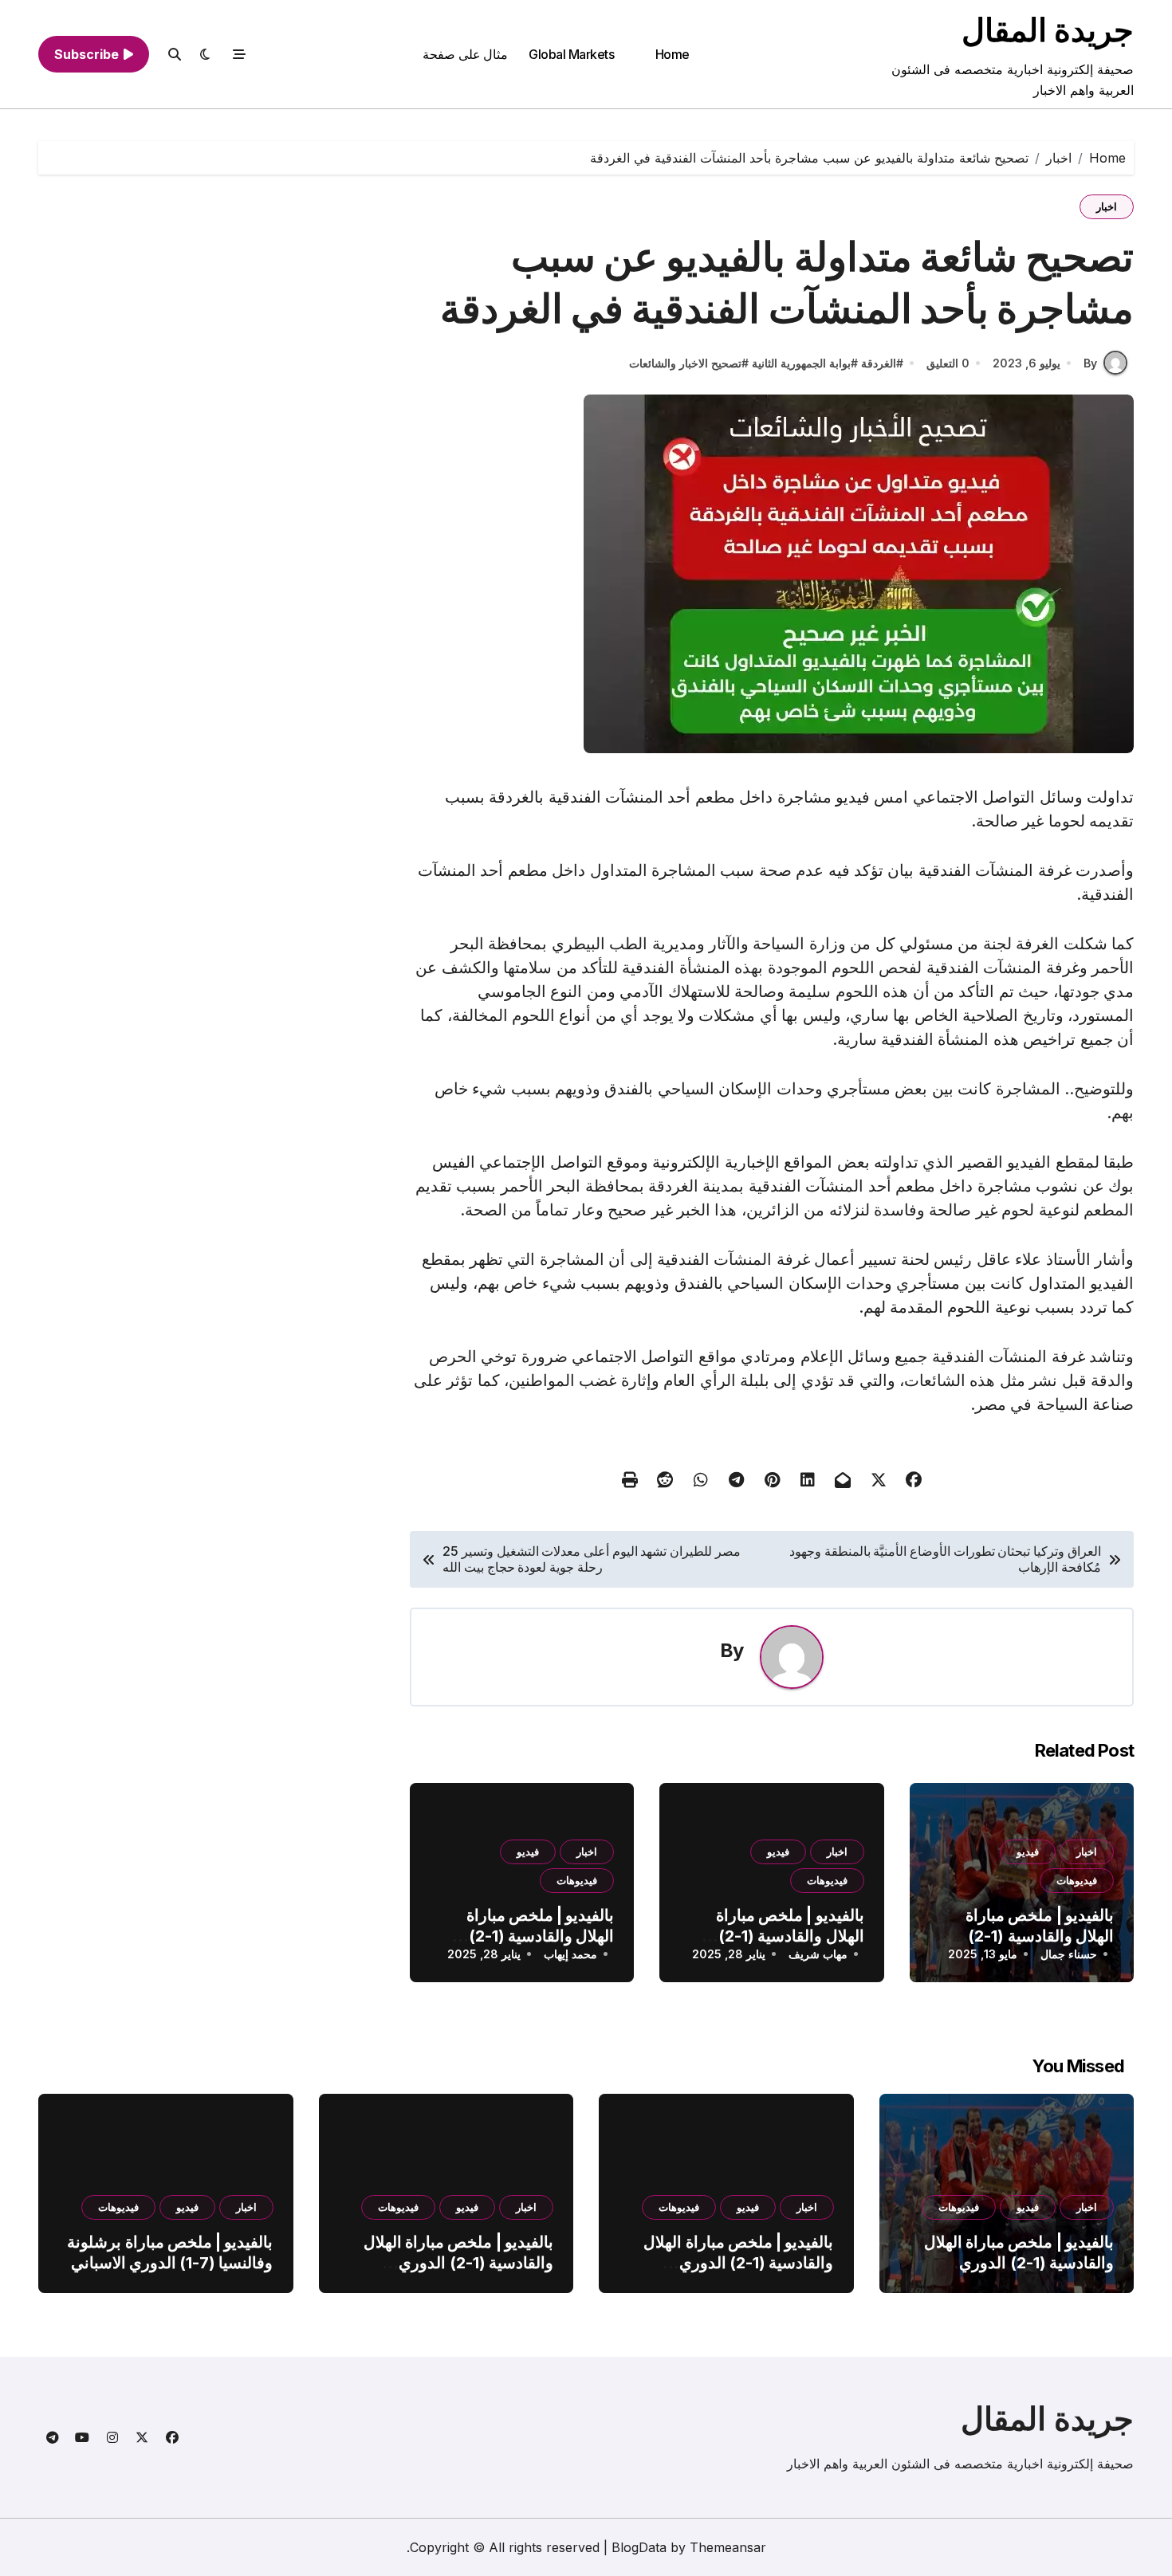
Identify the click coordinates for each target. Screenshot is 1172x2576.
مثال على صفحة (465, 54)
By (1090, 363)
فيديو (1028, 1851)
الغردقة (879, 363)
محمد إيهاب (570, 1954)
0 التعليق (948, 363)
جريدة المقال (1048, 30)
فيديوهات (1077, 1880)
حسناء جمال (1069, 1954)
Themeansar (728, 2547)
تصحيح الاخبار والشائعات (685, 363)
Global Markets (571, 54)
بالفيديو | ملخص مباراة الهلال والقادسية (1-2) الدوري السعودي (1040, 1936)
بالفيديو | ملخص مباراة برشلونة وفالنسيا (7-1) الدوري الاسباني (170, 2252)
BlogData (639, 2547)
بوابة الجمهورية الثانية (801, 363)
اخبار (1107, 206)
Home (673, 54)
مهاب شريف (818, 1954)
